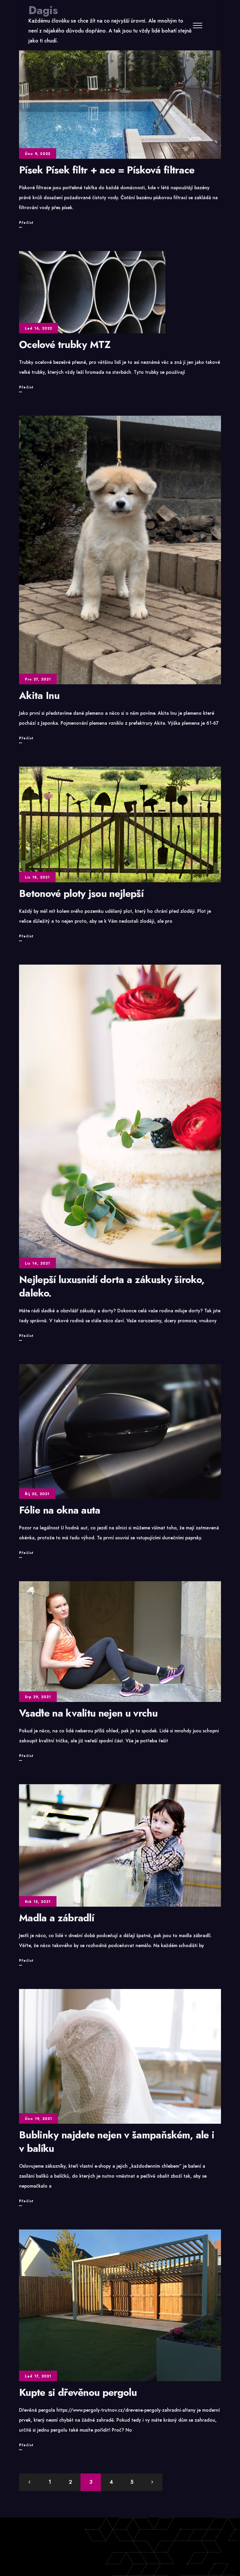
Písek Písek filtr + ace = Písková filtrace (107, 170)
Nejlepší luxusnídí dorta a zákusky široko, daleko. (112, 1286)
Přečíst (26, 224)
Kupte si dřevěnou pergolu (78, 2392)
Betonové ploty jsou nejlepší (81, 894)
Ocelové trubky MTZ (65, 345)
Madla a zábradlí (56, 1918)
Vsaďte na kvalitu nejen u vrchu (88, 1713)
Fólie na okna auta (60, 1510)
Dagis (43, 10)
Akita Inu (39, 696)
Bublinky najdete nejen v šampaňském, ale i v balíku (117, 2142)
